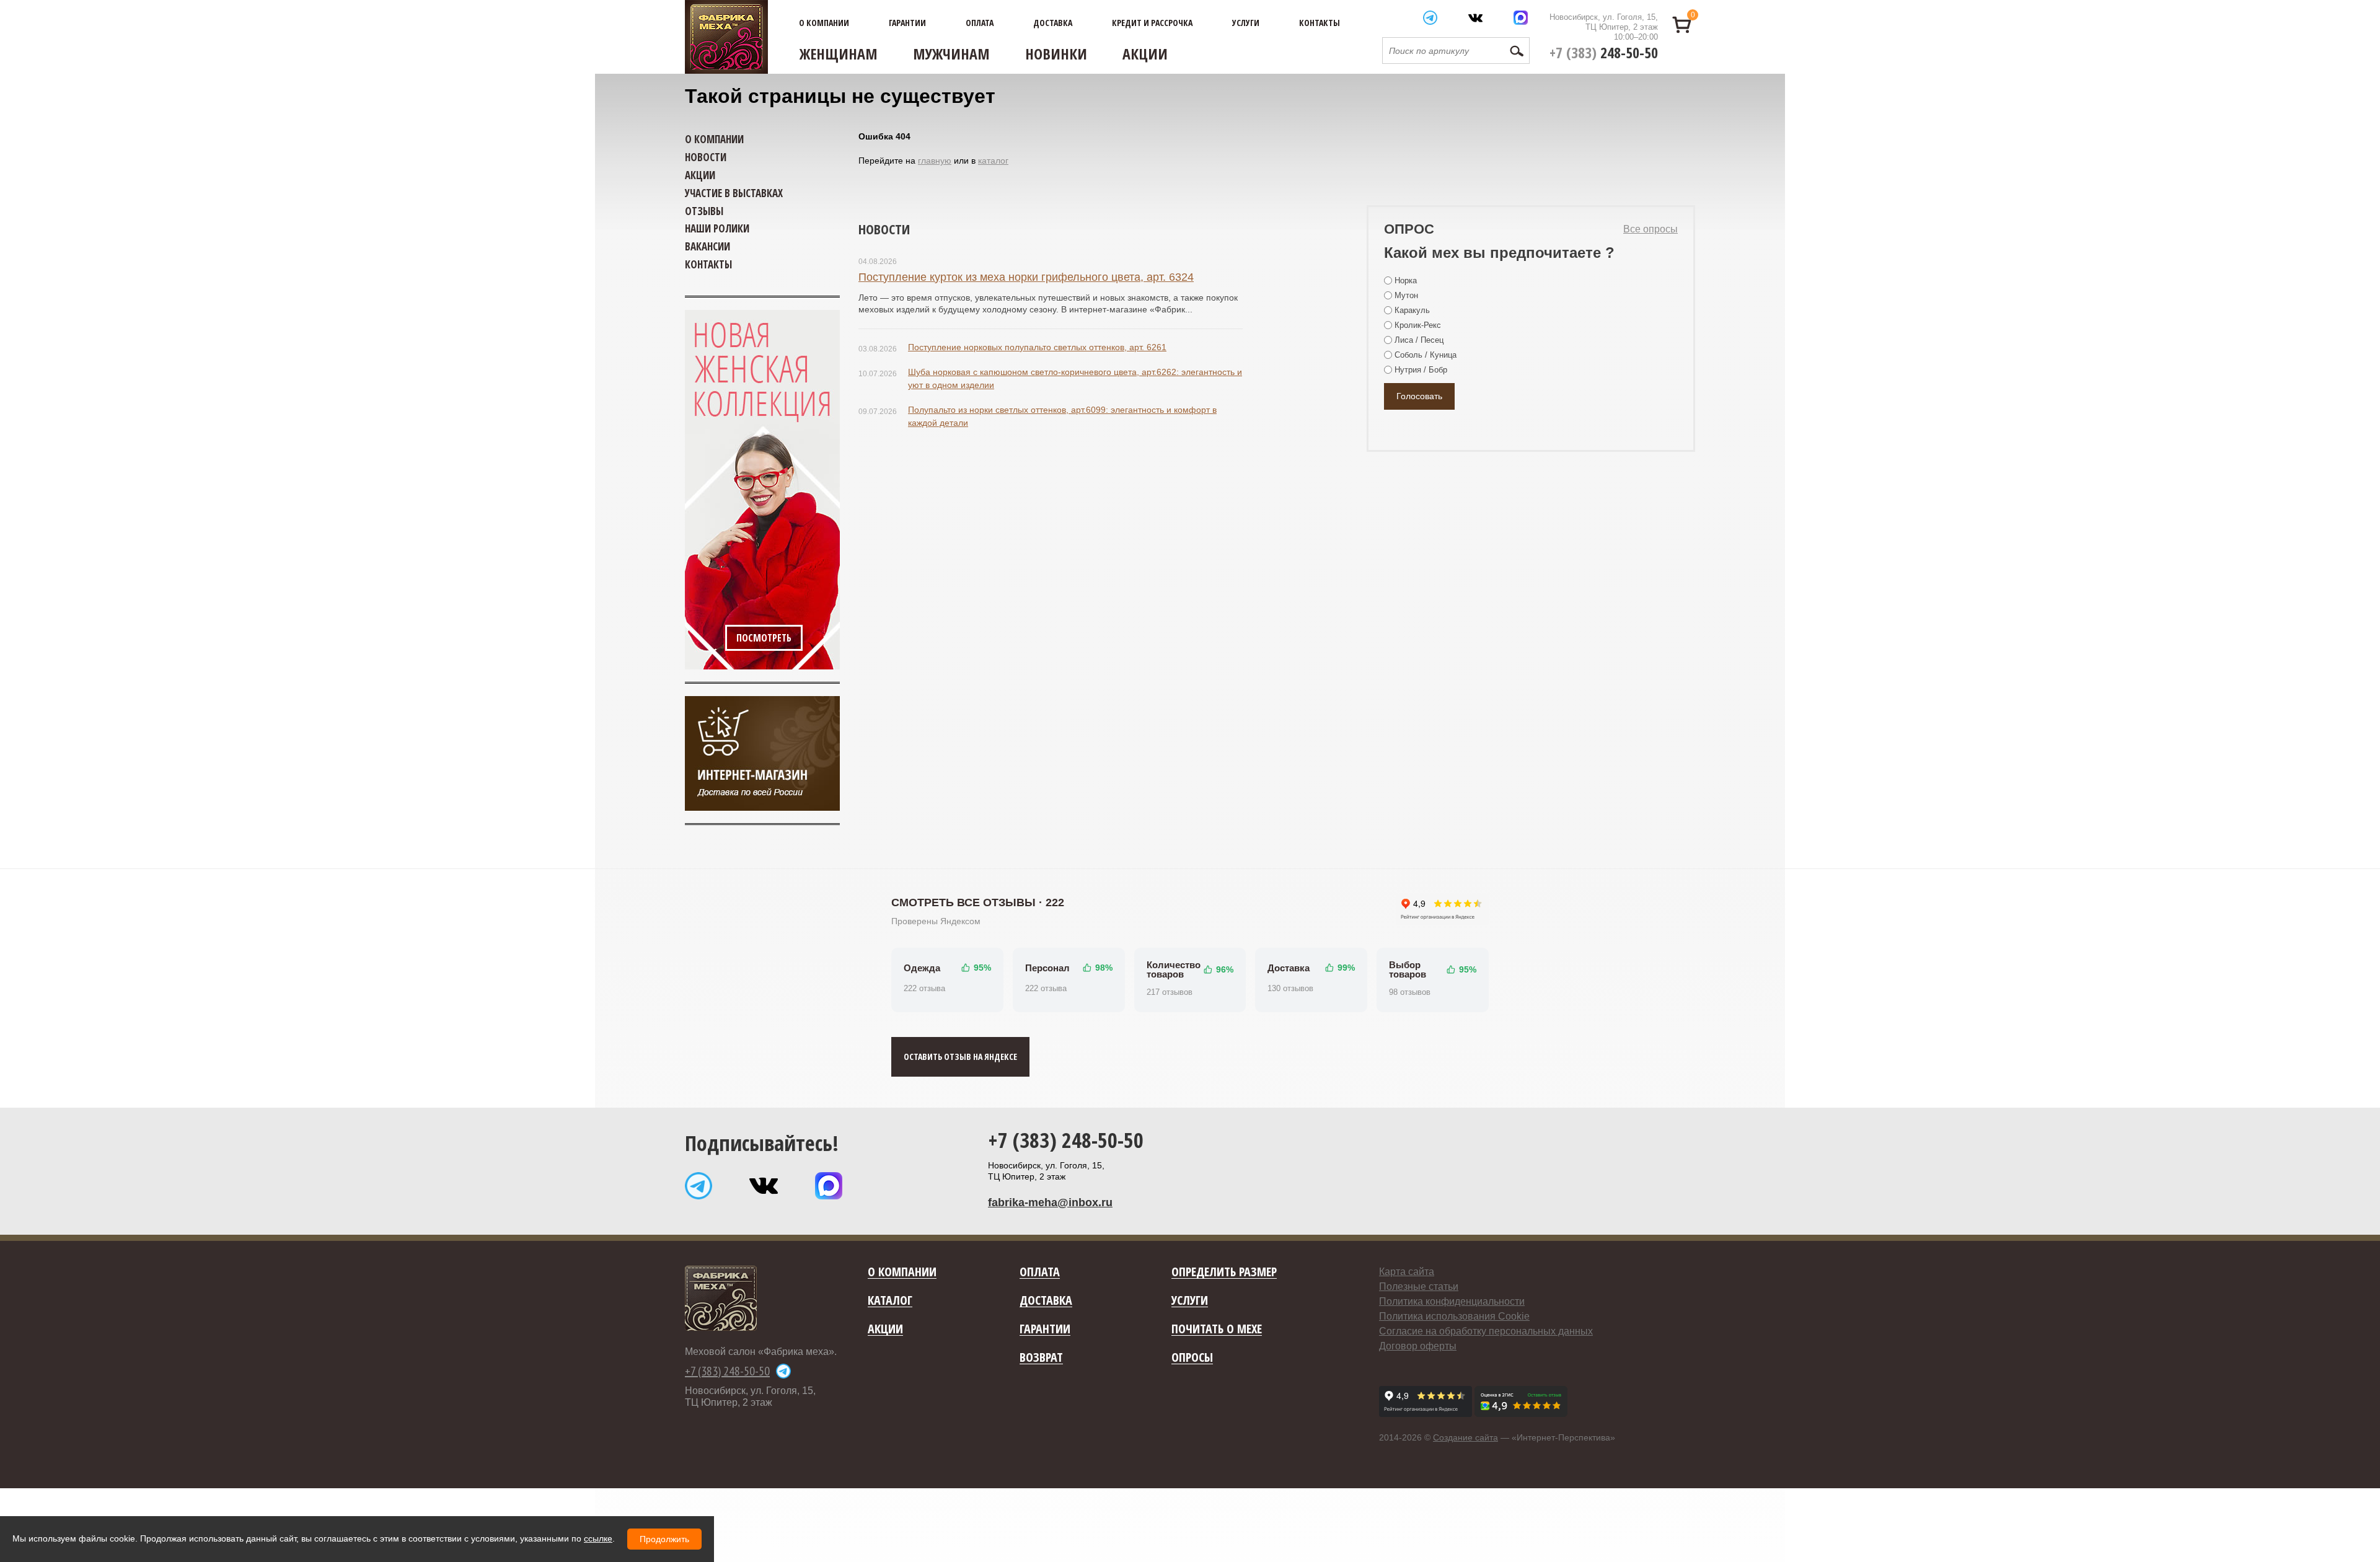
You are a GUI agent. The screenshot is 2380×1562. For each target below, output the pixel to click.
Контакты (1320, 23)
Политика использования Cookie (1454, 1316)
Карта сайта (1407, 1272)
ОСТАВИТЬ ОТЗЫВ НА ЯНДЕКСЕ (960, 1057)
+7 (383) (1604, 52)
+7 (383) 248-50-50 (1066, 1140)
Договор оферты (1418, 1346)
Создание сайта (1465, 1437)
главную (935, 161)
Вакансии (707, 246)
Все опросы (1651, 229)
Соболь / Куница (1426, 355)
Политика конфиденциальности (1452, 1301)
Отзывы (704, 211)
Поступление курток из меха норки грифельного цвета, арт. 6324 (1026, 277)
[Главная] (726, 37)
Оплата (980, 23)
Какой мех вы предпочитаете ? (1499, 253)
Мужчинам (951, 54)
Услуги (1246, 23)
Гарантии (907, 23)
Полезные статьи (1419, 1286)
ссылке (598, 1538)
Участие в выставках (734, 193)
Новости (884, 229)
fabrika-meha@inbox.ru (1050, 1202)
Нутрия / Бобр (1421, 370)
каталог (993, 161)
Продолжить (664, 1539)
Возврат (1041, 1358)
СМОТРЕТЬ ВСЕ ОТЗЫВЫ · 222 (978, 902)
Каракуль (1412, 310)
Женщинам (839, 54)
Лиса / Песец (1419, 340)
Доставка (1053, 23)
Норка (1406, 280)
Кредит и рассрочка (1152, 23)
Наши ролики (717, 228)
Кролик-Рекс (1418, 325)
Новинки (1056, 54)
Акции (1145, 54)
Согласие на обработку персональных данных (1486, 1331)
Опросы (1192, 1358)
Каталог (890, 1301)
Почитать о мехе (1217, 1329)
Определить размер (1224, 1272)
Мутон (1406, 295)
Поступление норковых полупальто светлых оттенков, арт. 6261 (1037, 347)
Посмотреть (764, 638)
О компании (824, 23)
